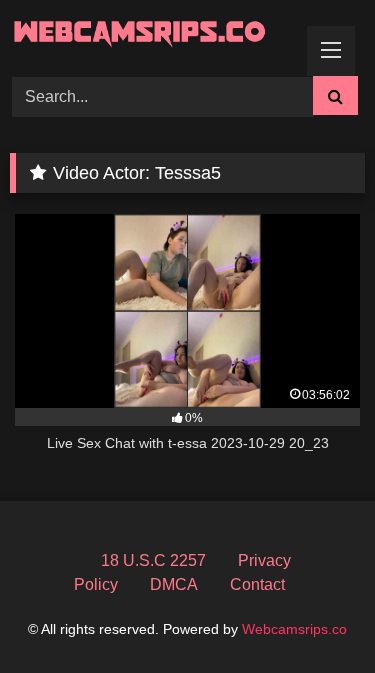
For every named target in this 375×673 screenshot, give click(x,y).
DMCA (174, 584)
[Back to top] (313, 613)
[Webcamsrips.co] (154, 35)
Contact (257, 584)
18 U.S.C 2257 (153, 560)
